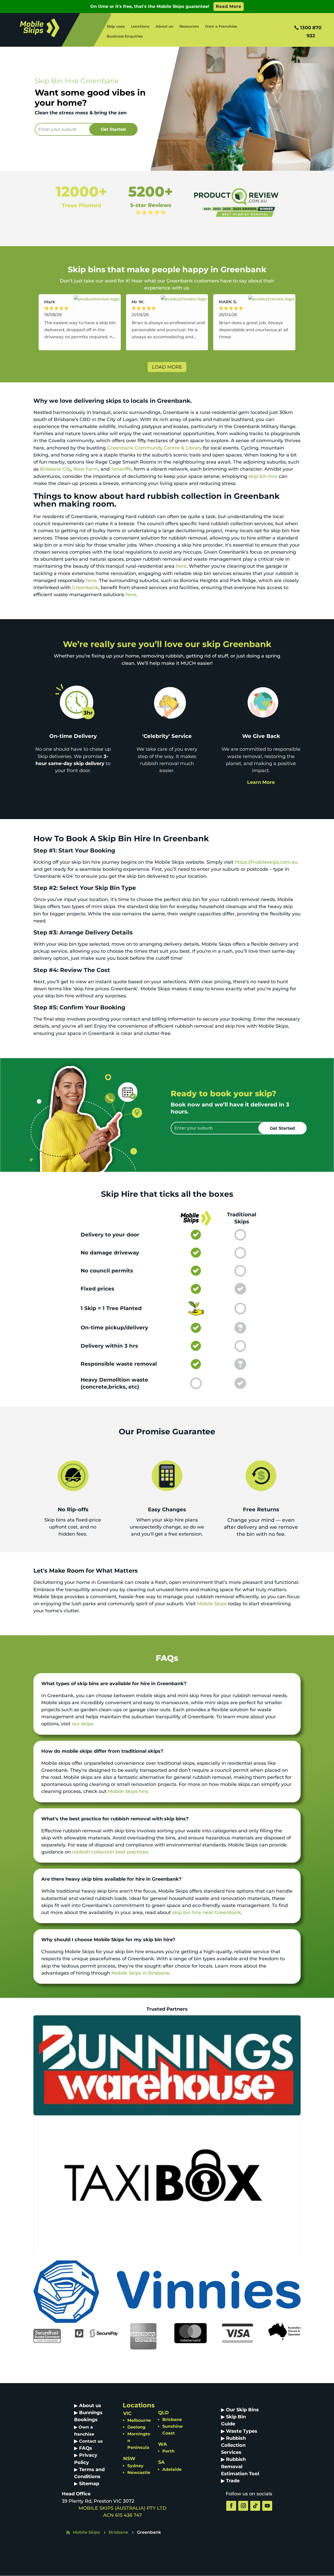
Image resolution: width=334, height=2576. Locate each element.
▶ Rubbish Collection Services (233, 2445)
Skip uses (116, 27)
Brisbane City (55, 469)
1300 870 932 (311, 32)
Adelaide (172, 2469)
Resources (189, 27)
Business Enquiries (125, 37)
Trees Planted (81, 205)
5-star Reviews (151, 205)
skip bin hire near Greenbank (207, 1912)
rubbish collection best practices (110, 1852)
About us (164, 27)
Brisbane (172, 2420)
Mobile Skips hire (128, 1791)
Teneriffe (121, 469)
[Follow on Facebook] (231, 2506)
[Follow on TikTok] (255, 2506)
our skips (82, 1724)
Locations (140, 27)
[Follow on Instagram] (243, 2506)
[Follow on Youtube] (267, 2506)
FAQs (86, 2448)
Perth (168, 2451)
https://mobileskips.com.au (266, 862)
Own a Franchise (221, 27)
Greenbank (85, 588)
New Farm (86, 469)
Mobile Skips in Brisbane (140, 1973)
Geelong (136, 2427)
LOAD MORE (167, 367)
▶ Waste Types (239, 2431)
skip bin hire (263, 476)
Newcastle (139, 2473)
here (181, 566)
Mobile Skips (212, 1604)
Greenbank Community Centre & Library (154, 448)
